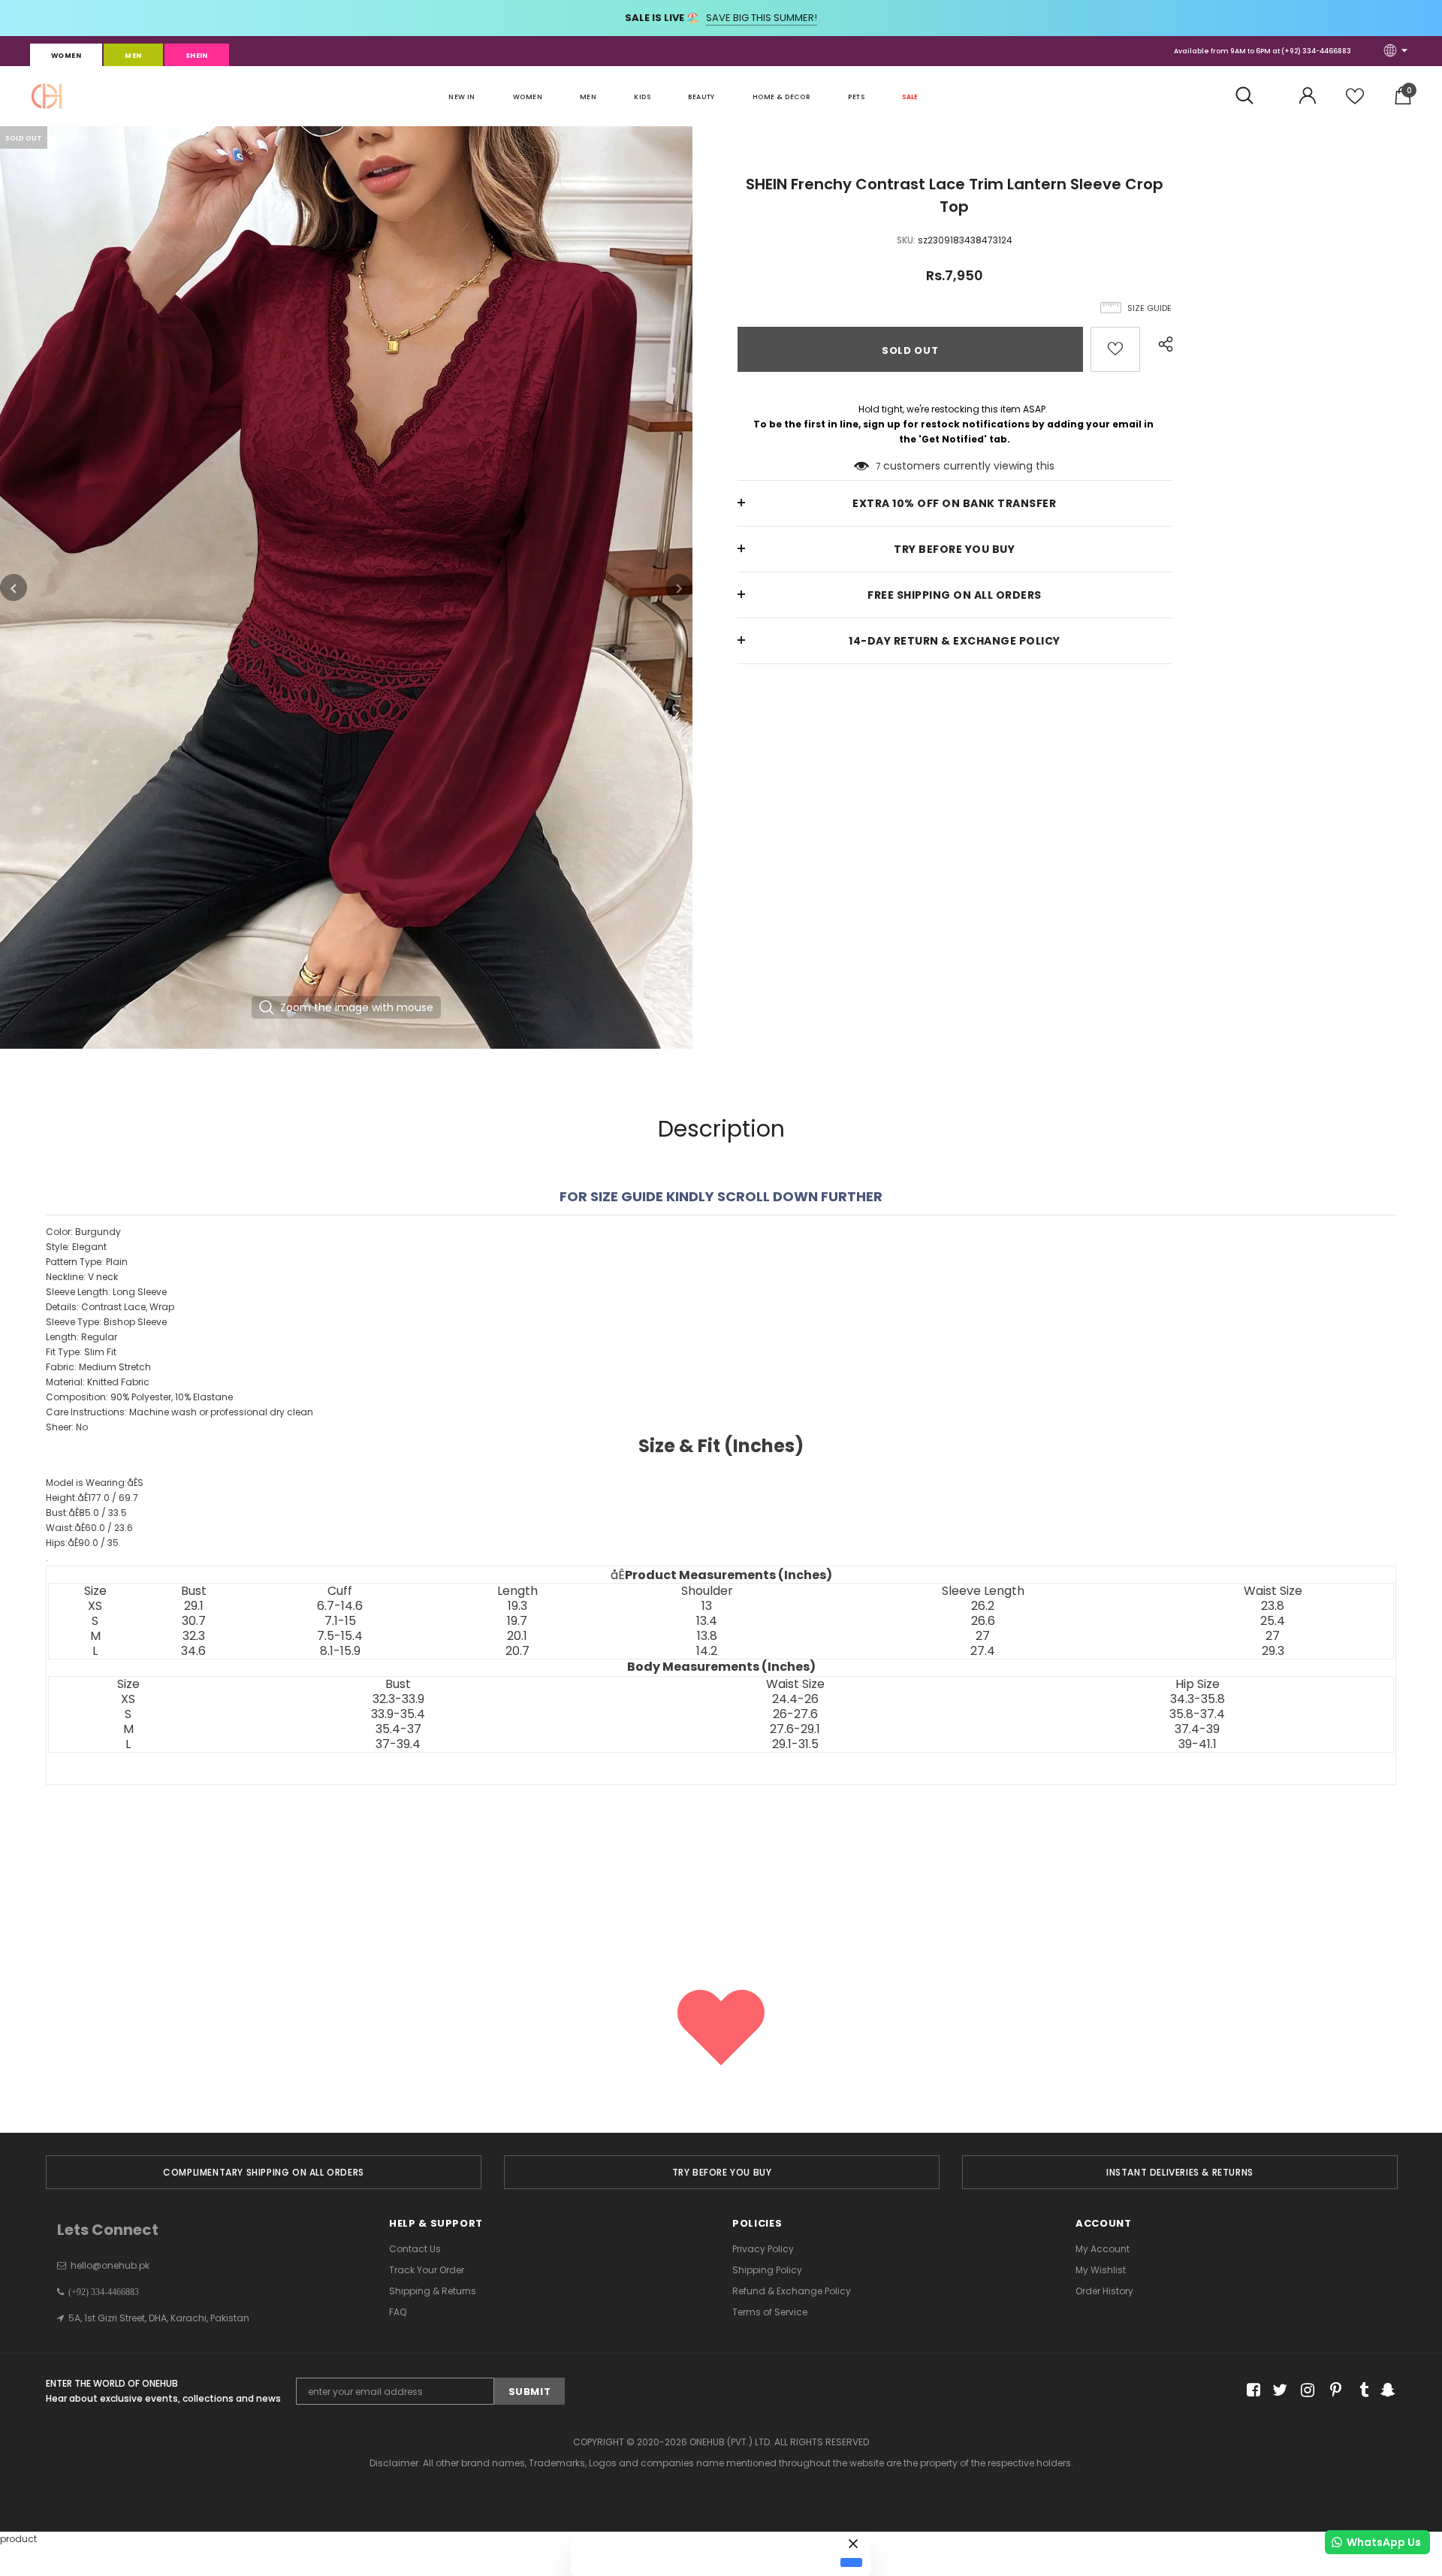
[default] (851, 2562)
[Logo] (47, 96)
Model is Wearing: (95, 1483)
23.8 (1273, 1606)
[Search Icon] (1252, 96)
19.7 (517, 1621)
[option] (346, 587)
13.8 (707, 1636)
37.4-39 (1197, 1729)
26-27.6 (795, 1714)
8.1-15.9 (340, 1651)
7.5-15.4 (340, 1636)
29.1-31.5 (795, 1744)
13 (707, 1606)
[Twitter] (1278, 2390)
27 (983, 1636)
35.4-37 (398, 1729)
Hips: (83, 1543)
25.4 (1273, 1621)
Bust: (86, 1513)
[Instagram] (1305, 2390)
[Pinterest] (1332, 2390)
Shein (197, 56)
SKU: (906, 240)
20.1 (517, 1636)
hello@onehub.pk (110, 2265)
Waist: (89, 1528)
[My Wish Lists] (1355, 102)
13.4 (707, 1621)
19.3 (517, 1606)
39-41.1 (1198, 1744)
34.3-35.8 (1198, 1699)
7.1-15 (340, 1621)
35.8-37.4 (1197, 1714)
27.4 (983, 1651)
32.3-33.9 (398, 1699)
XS (95, 1606)
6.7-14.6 (340, 1606)
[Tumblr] (1359, 2390)
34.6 (193, 1651)
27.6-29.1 (795, 1729)
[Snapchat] (1386, 2390)
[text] (721, 1512)
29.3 (1273, 1651)
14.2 (707, 1651)
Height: (92, 1498)
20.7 (517, 1651)
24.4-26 (795, 1699)
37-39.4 (398, 1744)
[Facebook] (1251, 2390)
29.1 (194, 1606)
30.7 (194, 1621)
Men (133, 56)
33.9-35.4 (398, 1714)
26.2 (983, 1606)
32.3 (194, 1636)
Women (66, 56)
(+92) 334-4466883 (1316, 51)
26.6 (983, 1621)
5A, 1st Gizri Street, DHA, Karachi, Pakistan (159, 2318)
